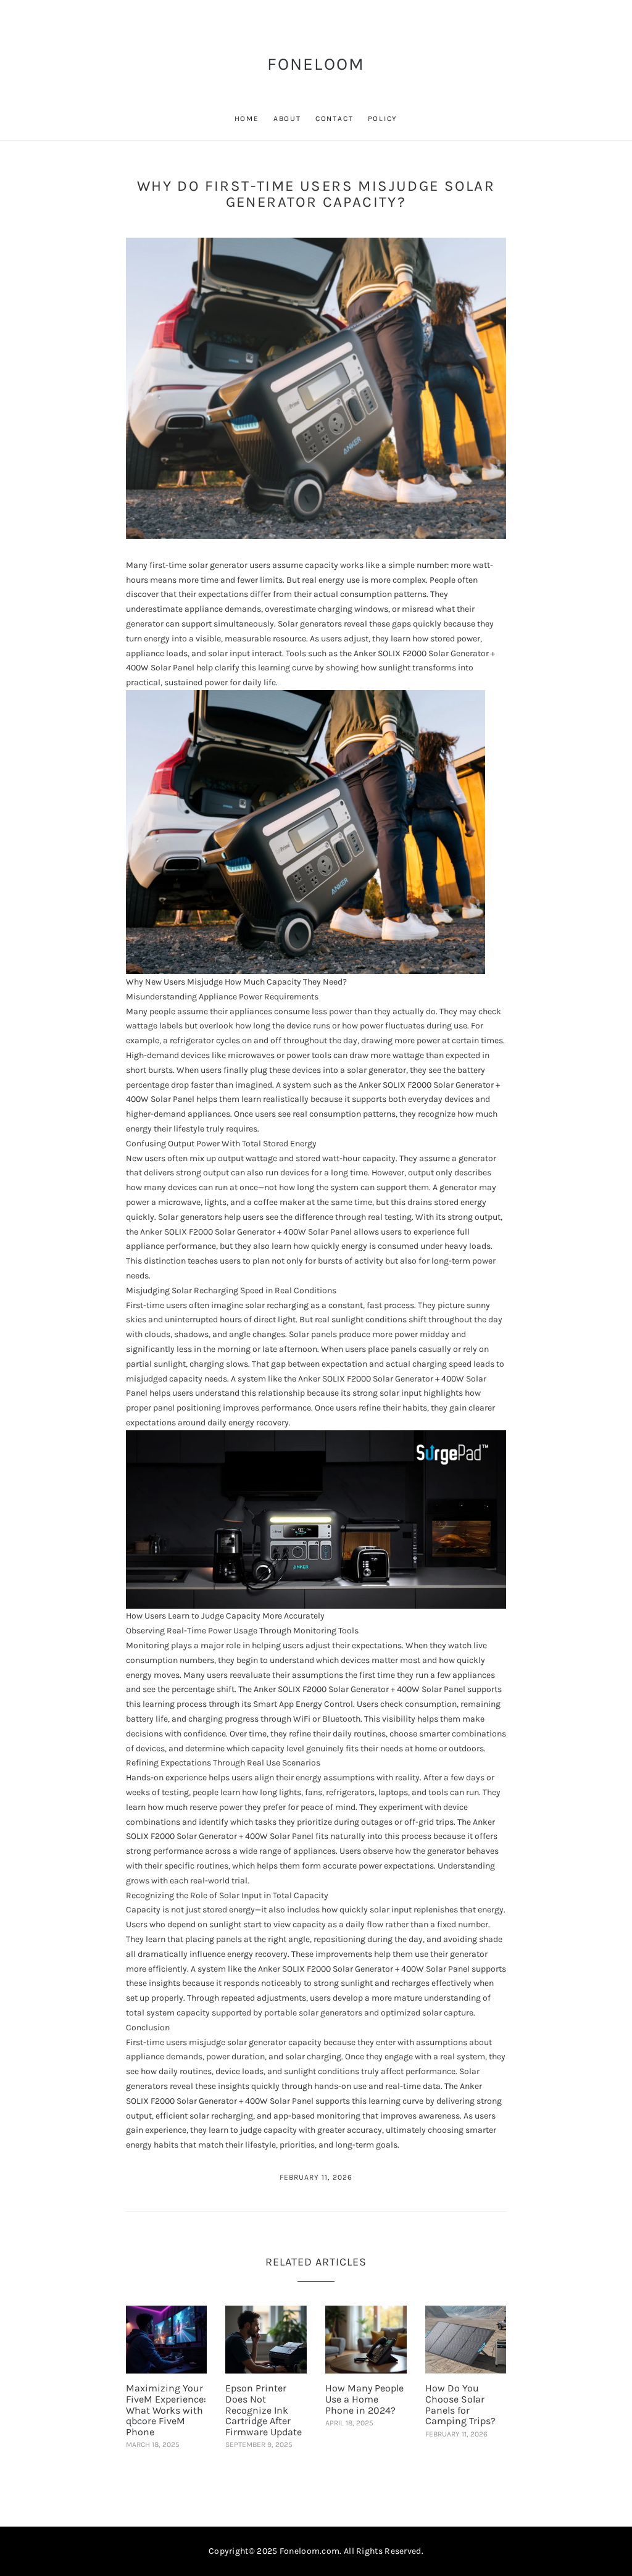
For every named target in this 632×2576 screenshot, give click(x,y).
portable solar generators (313, 2013)
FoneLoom (316, 64)
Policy (383, 119)
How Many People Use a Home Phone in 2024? (364, 2399)
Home (247, 119)
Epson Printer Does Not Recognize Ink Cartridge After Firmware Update (264, 2410)
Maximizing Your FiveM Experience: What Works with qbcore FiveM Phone (166, 2410)
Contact (335, 119)
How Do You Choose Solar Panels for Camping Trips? (460, 2404)
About (287, 119)
